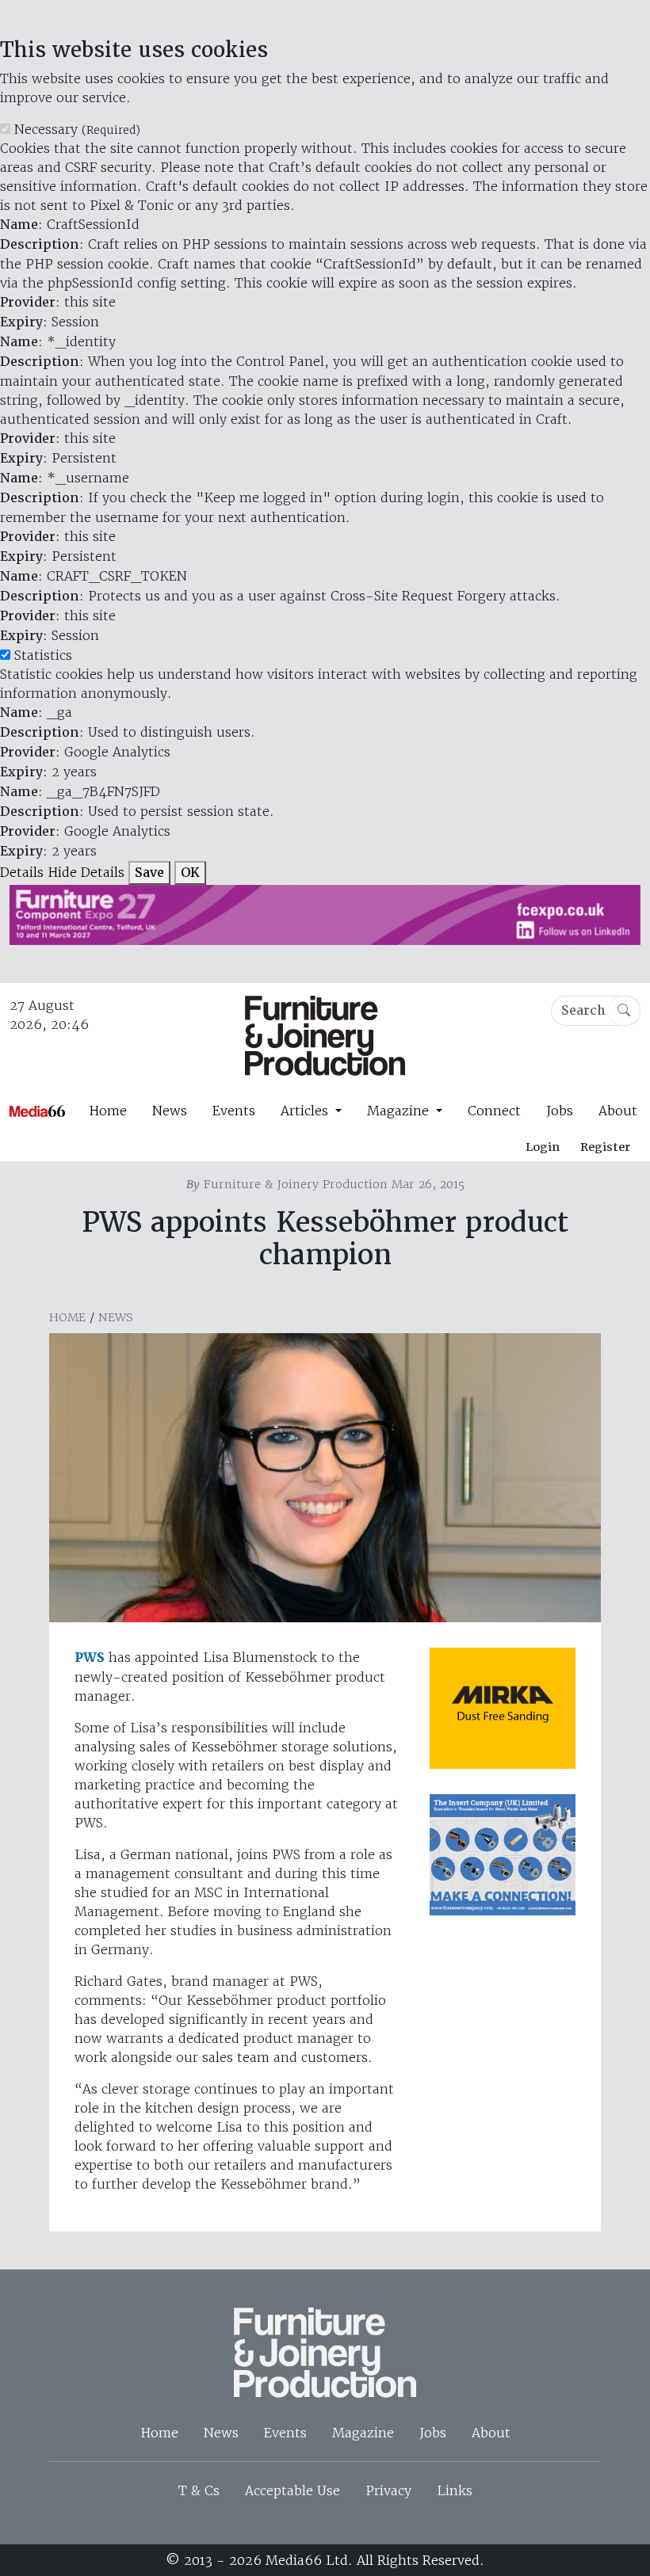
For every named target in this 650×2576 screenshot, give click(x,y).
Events (234, 1111)
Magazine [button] (400, 1111)
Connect (494, 1111)
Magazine (363, 2433)
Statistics (43, 655)
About (618, 1111)
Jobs (560, 1111)
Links (455, 2490)
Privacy (388, 2490)
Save (149, 873)
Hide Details (86, 872)
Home (108, 1111)
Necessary (77, 129)
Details (22, 872)
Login (543, 1147)
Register (605, 1147)
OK (190, 873)
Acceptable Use (292, 2490)
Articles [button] (306, 1111)
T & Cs (199, 2490)
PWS (90, 1658)
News (170, 1111)
